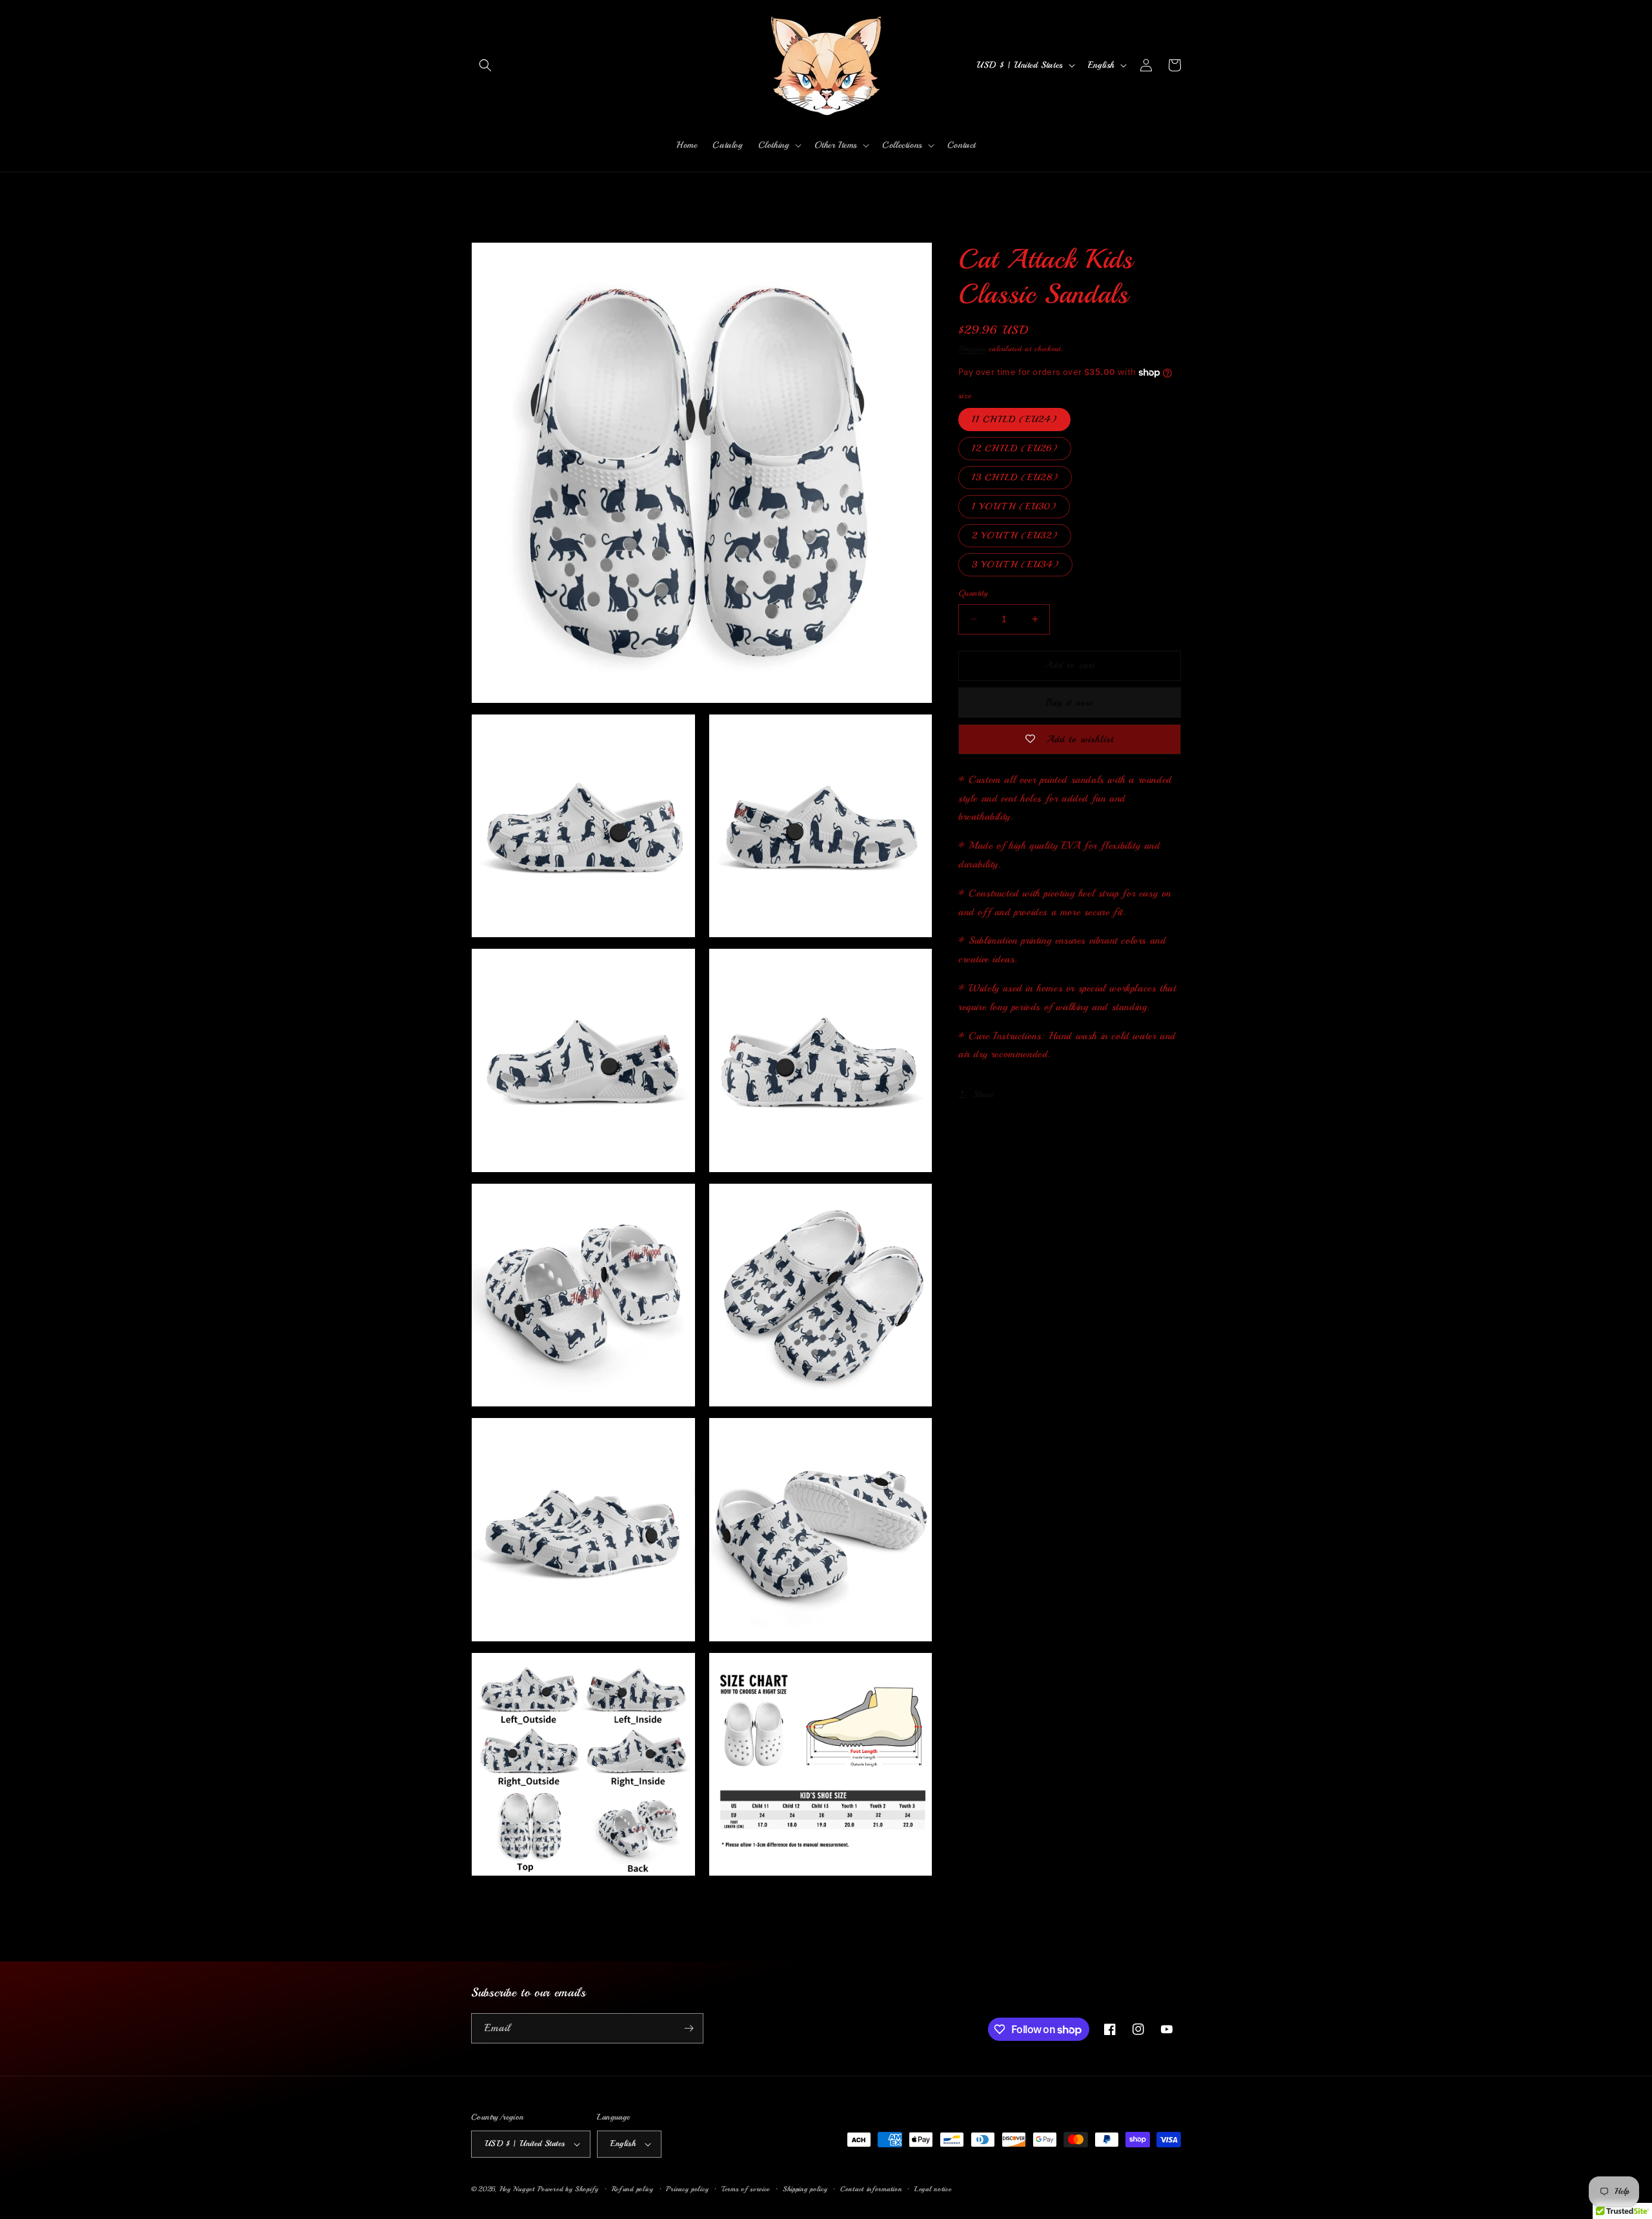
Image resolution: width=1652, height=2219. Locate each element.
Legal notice (933, 2189)
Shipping (972, 349)
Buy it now (1070, 703)
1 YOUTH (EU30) (1014, 506)
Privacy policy (687, 2189)
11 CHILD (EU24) (1014, 419)
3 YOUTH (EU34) (1015, 564)
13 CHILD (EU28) (1015, 477)
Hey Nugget (517, 2189)
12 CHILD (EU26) (1015, 448)
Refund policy (633, 2189)
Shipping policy (805, 2189)
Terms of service (746, 2189)
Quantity (973, 593)
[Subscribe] (689, 2028)
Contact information (871, 2189)
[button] (485, 65)
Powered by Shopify (568, 2189)
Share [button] (984, 1094)
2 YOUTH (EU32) (1015, 535)
